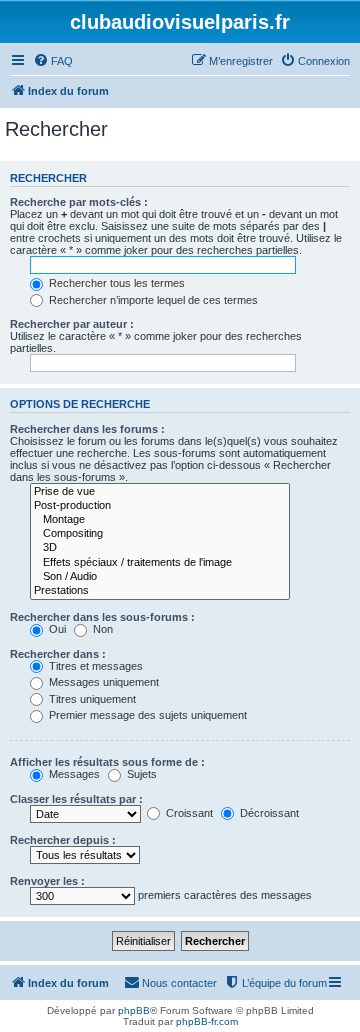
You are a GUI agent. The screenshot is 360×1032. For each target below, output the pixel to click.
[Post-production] (160, 506)
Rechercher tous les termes (115, 283)
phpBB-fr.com (207, 1021)
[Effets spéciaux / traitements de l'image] (160, 563)
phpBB (134, 1010)
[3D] (160, 548)
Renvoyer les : (47, 881)
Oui (56, 629)
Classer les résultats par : (76, 799)
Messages (73, 774)
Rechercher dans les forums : (87, 429)
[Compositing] (160, 534)
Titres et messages (94, 666)
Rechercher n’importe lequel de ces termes (152, 300)
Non (101, 629)
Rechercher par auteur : (72, 324)
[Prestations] (160, 591)
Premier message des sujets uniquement (146, 715)
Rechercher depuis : (63, 840)
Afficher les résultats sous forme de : (107, 762)
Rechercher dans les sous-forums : (102, 617)
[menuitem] (53, 61)
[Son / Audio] (160, 577)
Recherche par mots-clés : (79, 202)
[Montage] (160, 520)
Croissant (188, 813)
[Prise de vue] (160, 492)
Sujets (140, 774)
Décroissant (268, 813)
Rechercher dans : (58, 654)
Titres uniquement (91, 699)
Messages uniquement (102, 682)
